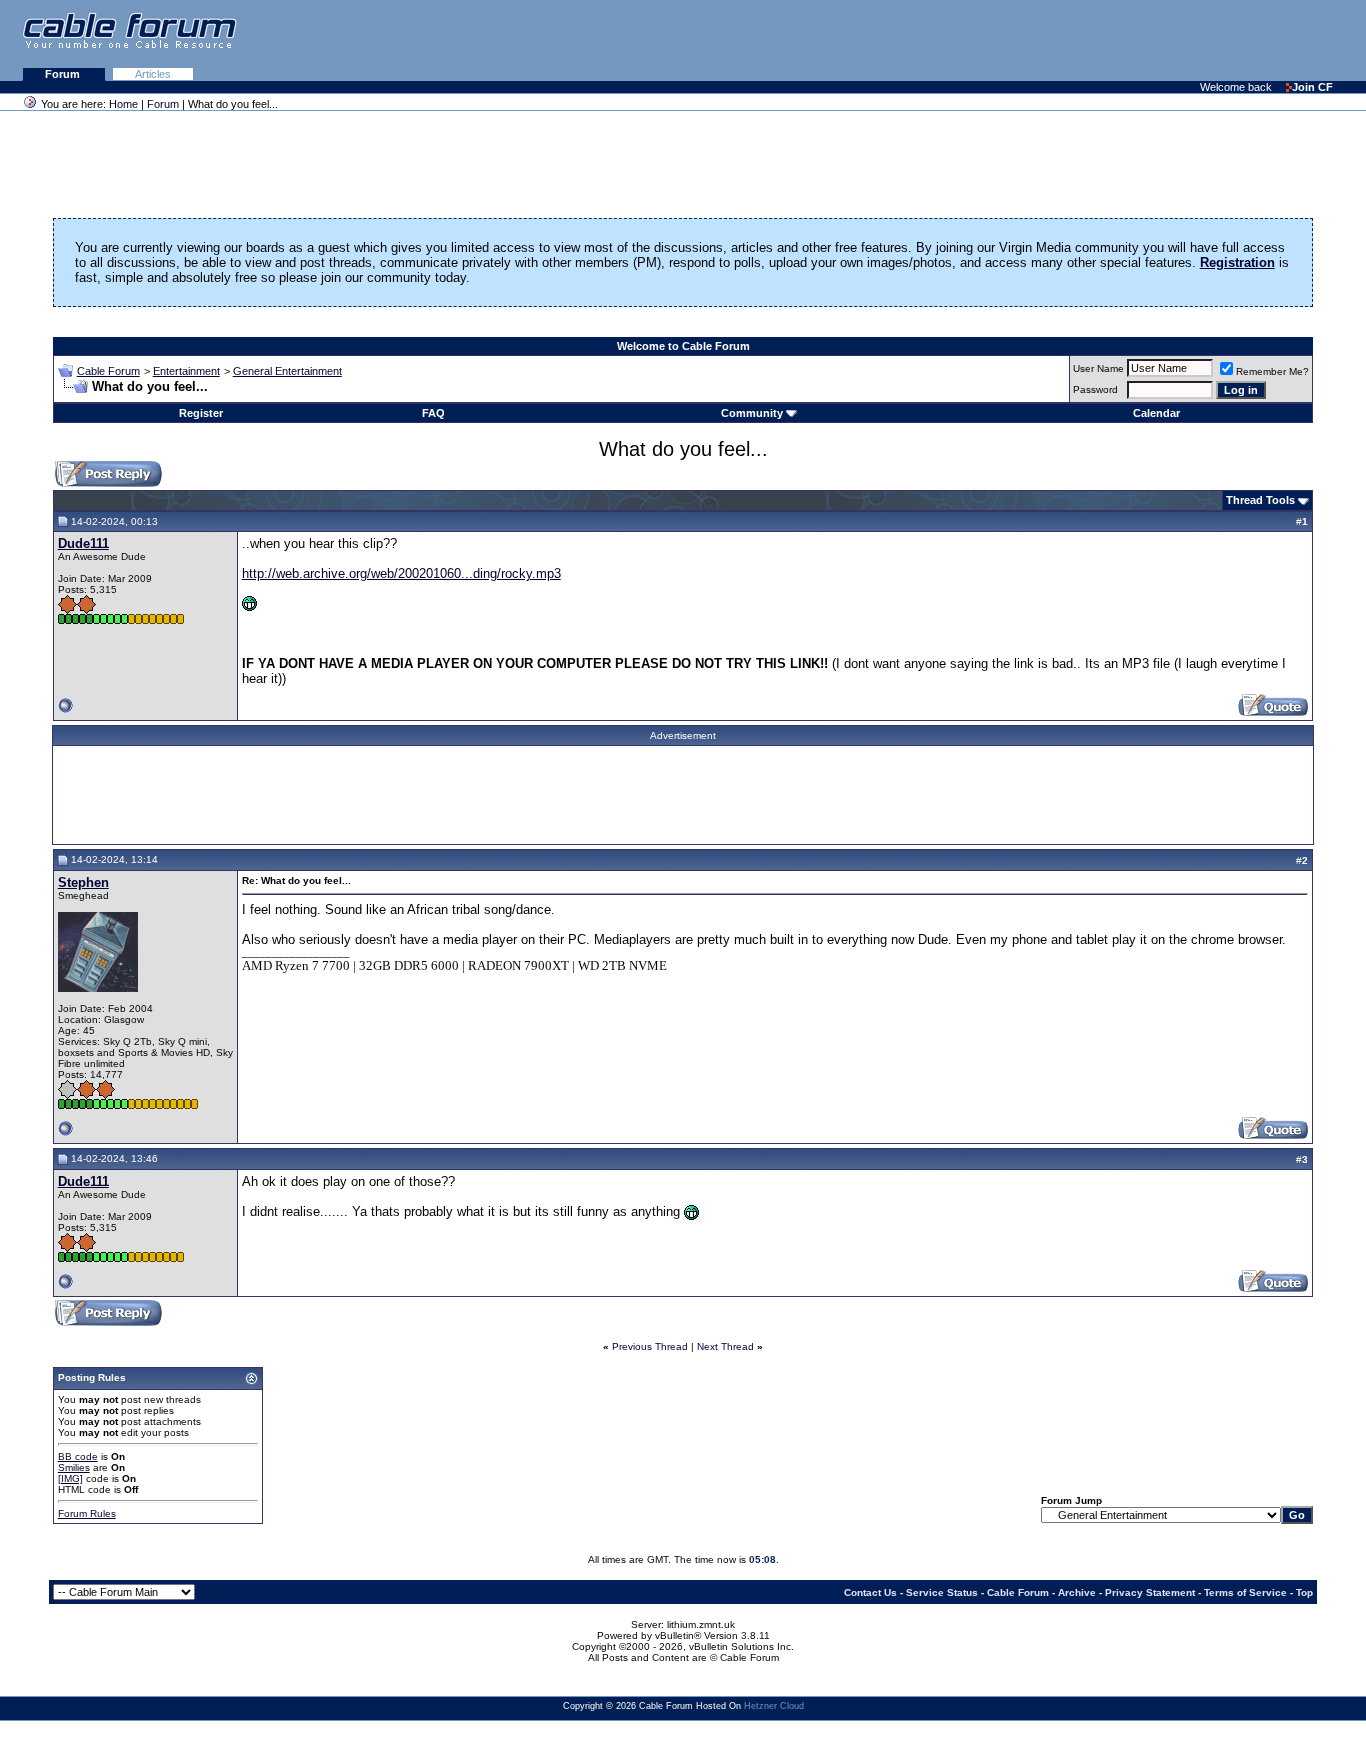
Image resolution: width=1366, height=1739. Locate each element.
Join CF (1312, 87)
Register (201, 413)
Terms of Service (1245, 1592)
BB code (78, 1456)
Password (1095, 389)
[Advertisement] (1122, 40)
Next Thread (725, 1346)
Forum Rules (87, 1513)
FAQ (433, 413)
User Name (1098, 368)
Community (752, 413)
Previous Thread (650, 1346)
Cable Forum (108, 371)
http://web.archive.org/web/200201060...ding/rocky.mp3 (401, 573)
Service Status (942, 1592)
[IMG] (70, 1478)
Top (1304, 1592)
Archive (1077, 1592)
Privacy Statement (1150, 1592)
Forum (64, 74)
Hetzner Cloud (774, 1706)
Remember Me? (1272, 371)
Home (123, 104)
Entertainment (186, 371)
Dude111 (83, 543)
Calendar (1156, 413)
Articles (153, 74)
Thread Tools (1260, 500)
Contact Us (870, 1592)
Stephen (83, 882)
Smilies (74, 1467)
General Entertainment (287, 371)
